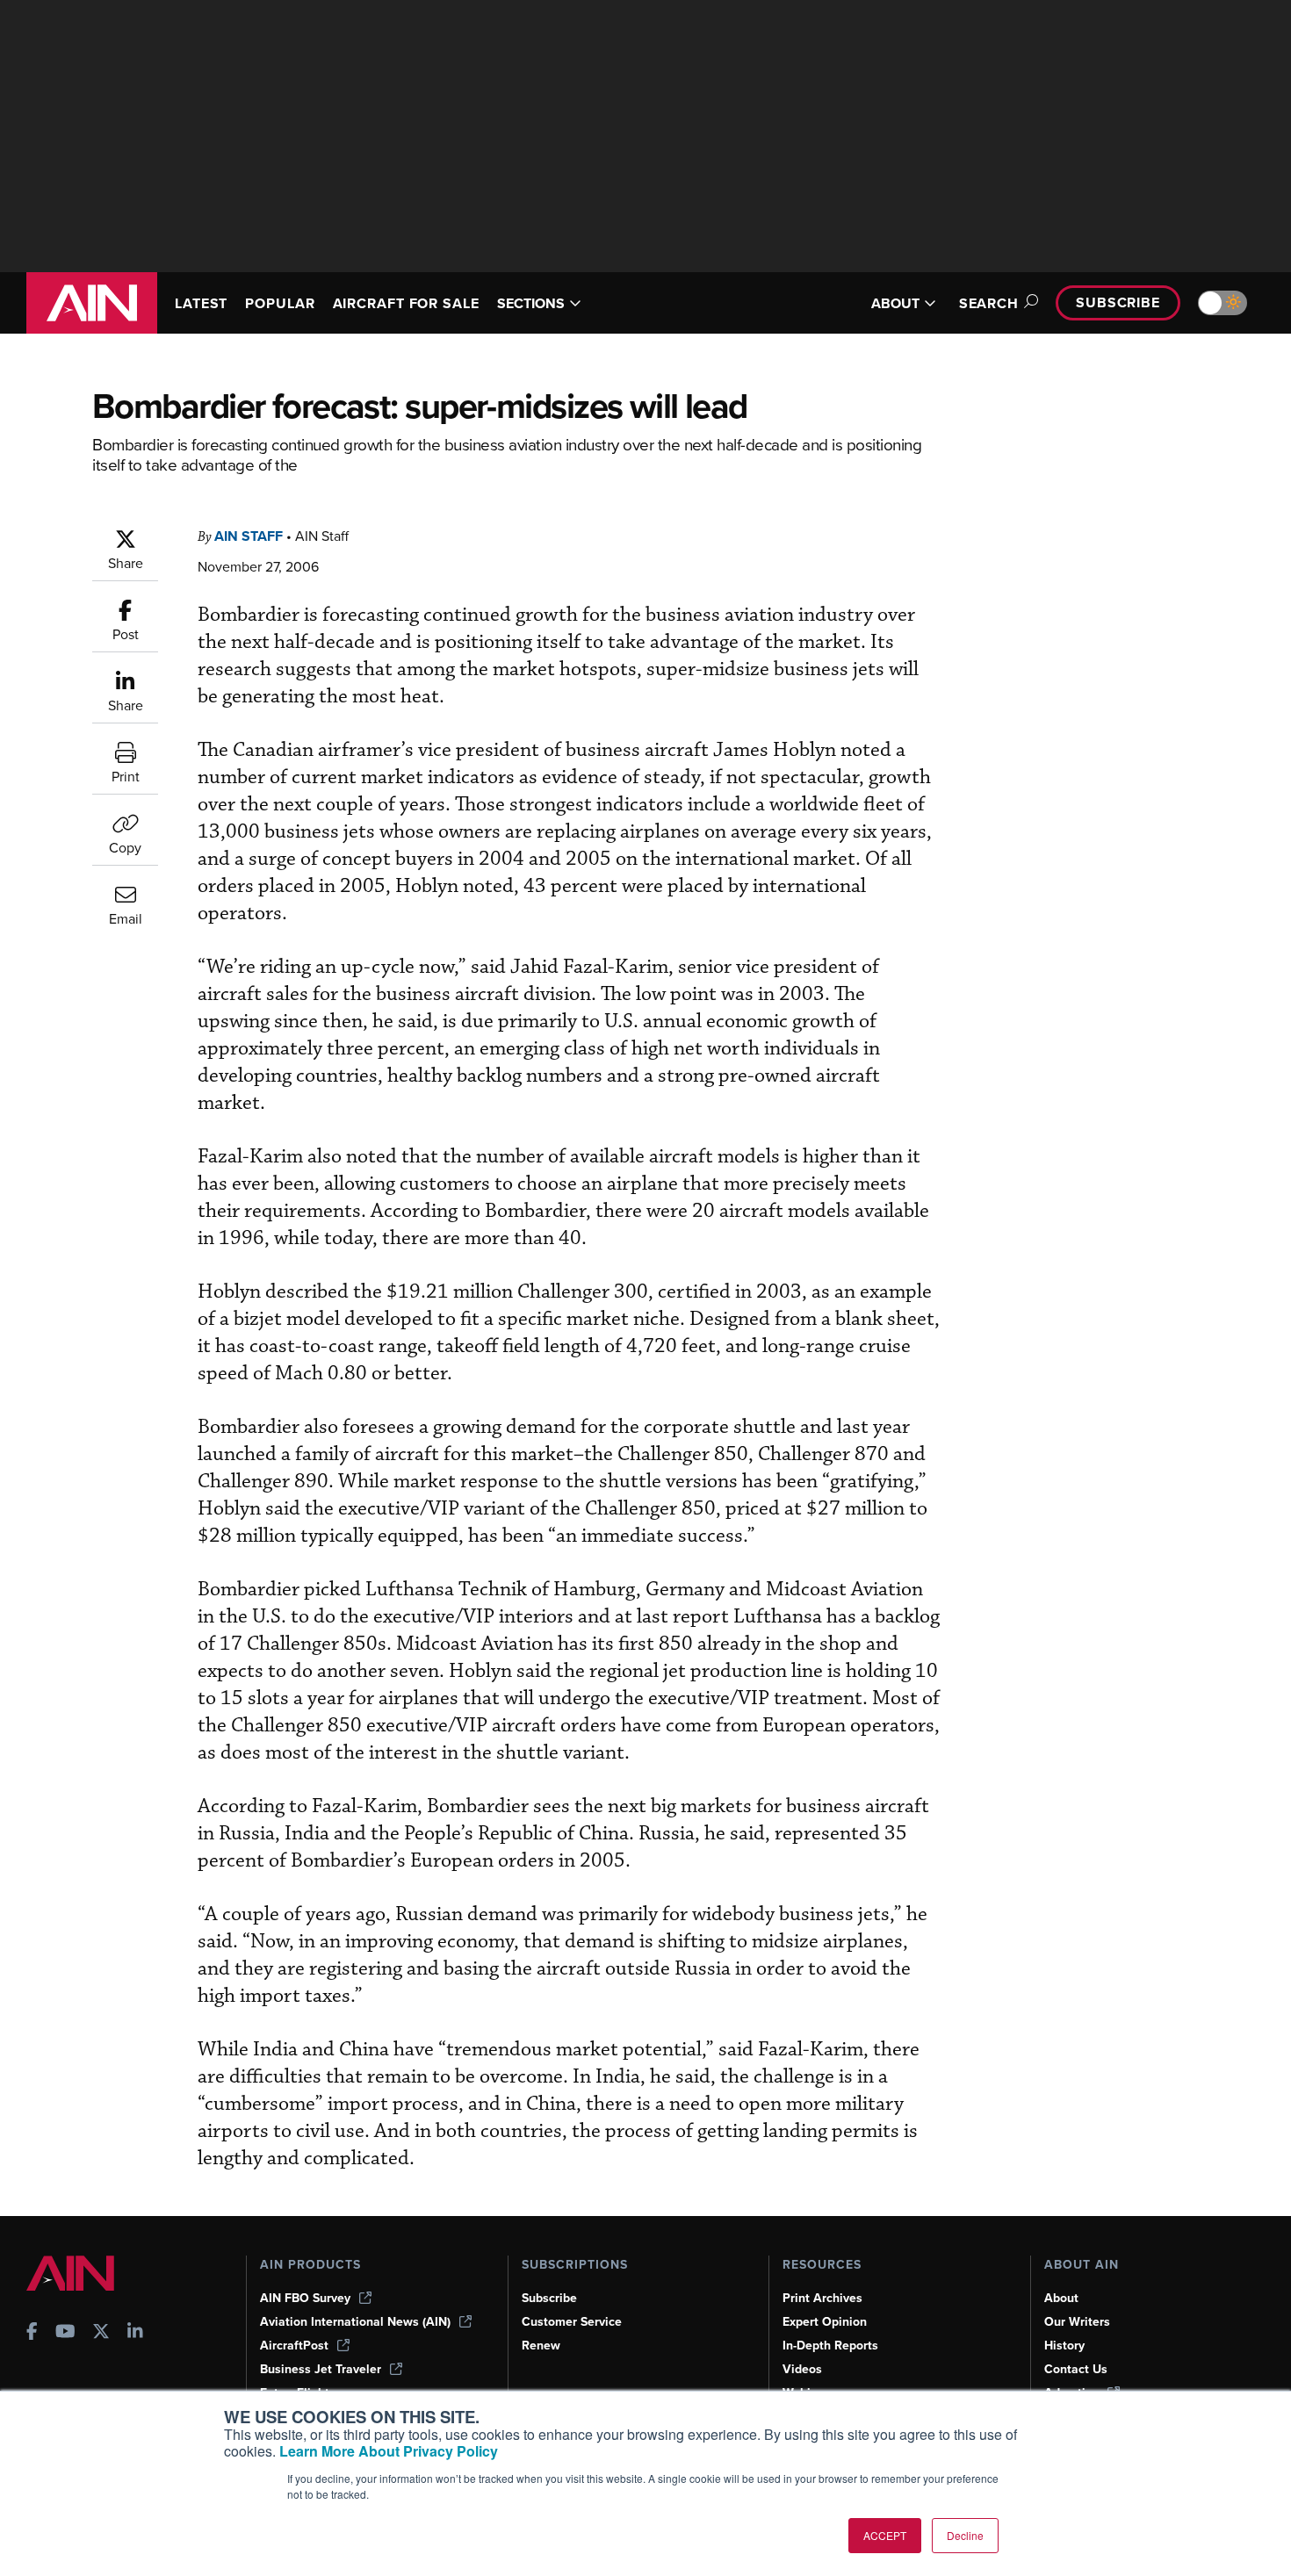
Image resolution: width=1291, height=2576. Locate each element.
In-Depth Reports (830, 2346)
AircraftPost (294, 2346)
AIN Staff (249, 536)
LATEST (201, 303)
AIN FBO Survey (305, 2298)
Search (989, 303)
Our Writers (1077, 2322)
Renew (541, 2346)
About (1061, 2298)
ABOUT (895, 303)
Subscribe (1118, 302)
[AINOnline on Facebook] (32, 2333)
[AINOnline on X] (101, 2333)
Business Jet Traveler (321, 2369)
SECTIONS (531, 303)
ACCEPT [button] (885, 2535)
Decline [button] (965, 2535)
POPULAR (280, 303)
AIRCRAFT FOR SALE (406, 303)
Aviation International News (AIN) (355, 2322)
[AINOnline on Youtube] (65, 2333)
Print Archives (822, 2298)
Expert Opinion (825, 2322)
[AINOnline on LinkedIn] (135, 2333)
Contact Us (1076, 2369)
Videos (802, 2369)
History (1064, 2346)
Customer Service (572, 2322)
